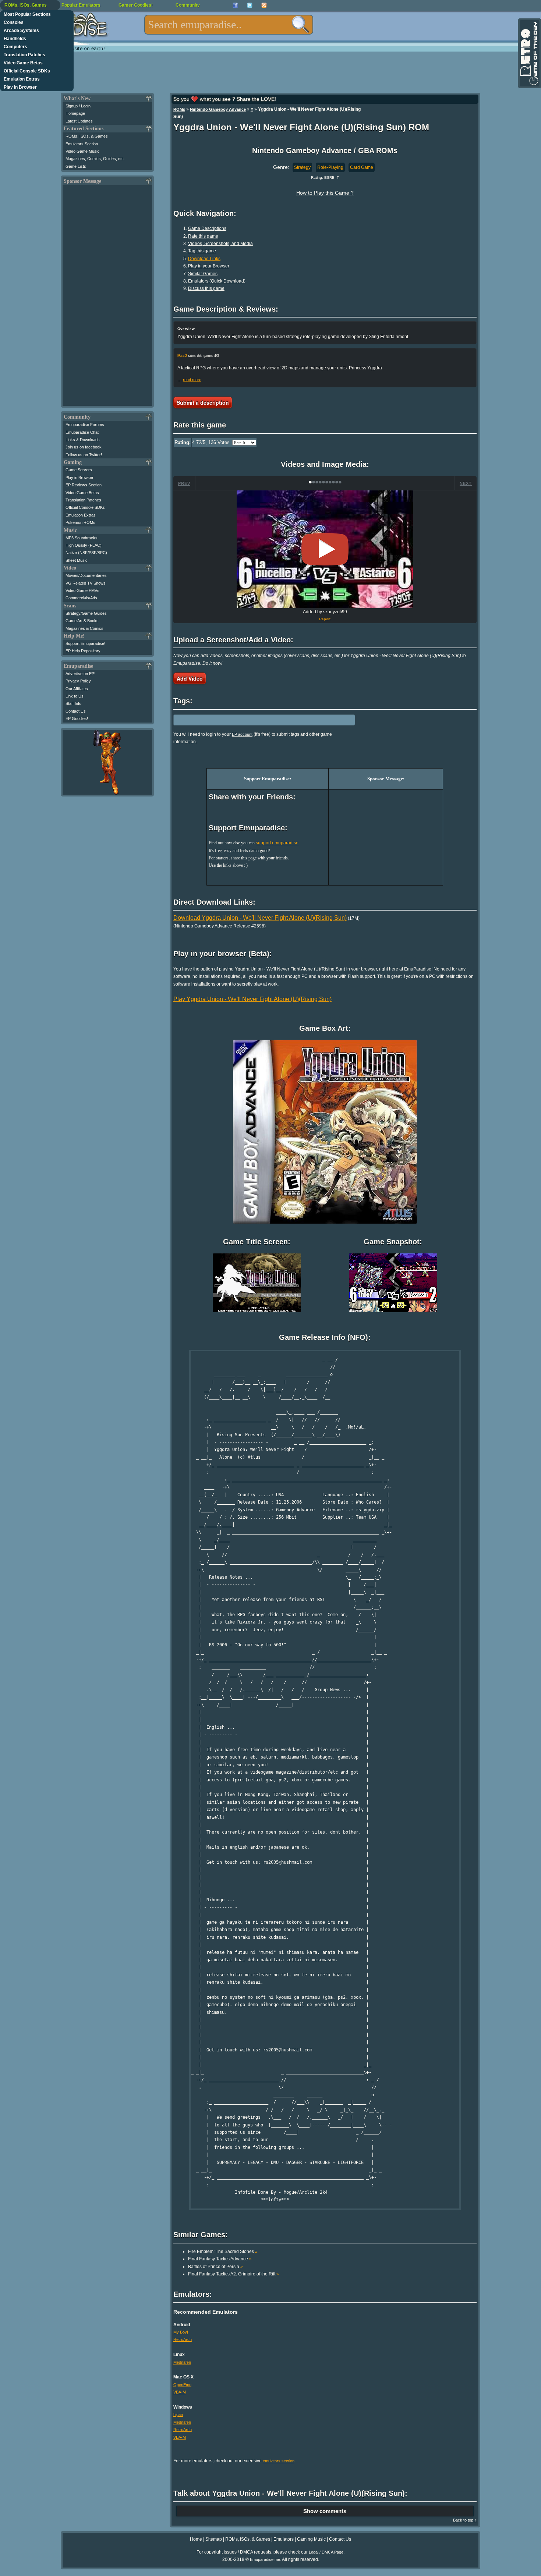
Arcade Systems (21, 31)
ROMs (179, 109)
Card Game (362, 167)
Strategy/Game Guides (86, 613)
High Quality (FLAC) (84, 545)
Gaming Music (311, 2539)
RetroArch (183, 2339)
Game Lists (76, 166)
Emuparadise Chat (82, 432)
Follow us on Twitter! (84, 455)
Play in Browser (20, 87)
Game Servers (79, 470)
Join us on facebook (84, 447)
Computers (15, 47)
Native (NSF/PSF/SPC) (86, 553)
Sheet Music (77, 560)
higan (178, 2414)
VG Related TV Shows (86, 583)
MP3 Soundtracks (82, 538)
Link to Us (75, 696)
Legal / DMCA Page (326, 2552)
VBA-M (180, 2392)
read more (192, 380)
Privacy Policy (78, 681)
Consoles (14, 22)
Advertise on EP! (80, 674)
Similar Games (203, 274)
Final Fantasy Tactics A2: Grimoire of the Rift (234, 2274)
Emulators (284, 2539)
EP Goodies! (77, 718)
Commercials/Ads (81, 598)
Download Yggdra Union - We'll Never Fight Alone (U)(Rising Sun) (260, 918)
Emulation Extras (22, 79)
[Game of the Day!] (529, 53)
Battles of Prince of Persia (215, 2267)
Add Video (190, 678)
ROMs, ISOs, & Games (87, 136)
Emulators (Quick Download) (217, 281)
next (466, 483)
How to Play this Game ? (325, 193)
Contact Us (76, 711)
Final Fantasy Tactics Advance (220, 2259)
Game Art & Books (82, 621)
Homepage (75, 113)
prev (184, 483)
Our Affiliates (77, 689)
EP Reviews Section (84, 485)
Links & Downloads (83, 440)
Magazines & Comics (84, 628)
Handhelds (15, 39)
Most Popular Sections (27, 14)
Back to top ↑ (465, 2520)
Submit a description (203, 402)
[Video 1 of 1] (325, 549)
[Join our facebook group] (235, 5)
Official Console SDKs (27, 71)
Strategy (302, 167)
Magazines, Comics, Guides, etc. (95, 159)
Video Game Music (82, 151)
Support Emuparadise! (85, 643)
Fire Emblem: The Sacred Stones (223, 2252)
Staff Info (73, 703)
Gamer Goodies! (136, 5)
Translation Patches (24, 55)
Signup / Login (78, 106)
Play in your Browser (209, 266)
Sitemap (214, 2539)
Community (188, 5)
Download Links (204, 259)
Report (325, 619)
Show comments (325, 2511)
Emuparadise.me (265, 2559)
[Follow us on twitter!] (250, 5)
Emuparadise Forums (85, 425)
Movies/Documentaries (86, 575)
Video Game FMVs (82, 590)
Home (196, 2539)
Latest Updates (79, 121)
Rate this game (203, 236)
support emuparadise (277, 843)
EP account (242, 734)
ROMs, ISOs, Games (26, 5)
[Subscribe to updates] (264, 5)
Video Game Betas (23, 63)
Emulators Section (82, 144)
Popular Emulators (81, 5)
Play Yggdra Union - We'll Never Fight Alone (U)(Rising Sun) (252, 999)
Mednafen (182, 2362)
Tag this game (202, 251)
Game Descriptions (207, 228)
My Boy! (181, 2332)
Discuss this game (206, 288)
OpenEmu (182, 2385)
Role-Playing (330, 167)
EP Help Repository (83, 651)
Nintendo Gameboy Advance (218, 109)
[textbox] (229, 25)
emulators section (279, 2461)
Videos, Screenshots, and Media (220, 244)
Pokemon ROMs (80, 522)
